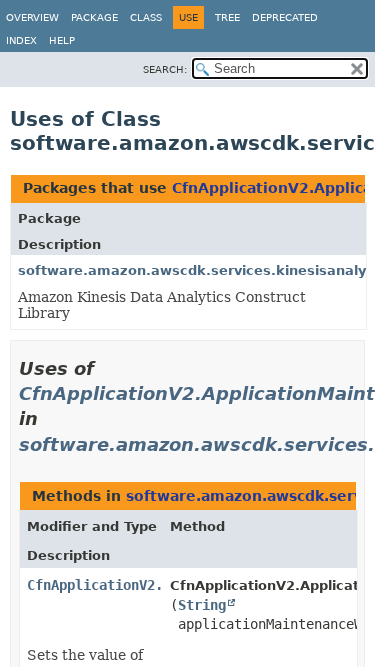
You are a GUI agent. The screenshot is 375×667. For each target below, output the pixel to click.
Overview (32, 17)
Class (146, 17)
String (202, 605)
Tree (227, 17)
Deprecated (285, 17)
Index (21, 40)
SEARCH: (165, 69)
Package (94, 17)
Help (62, 40)
